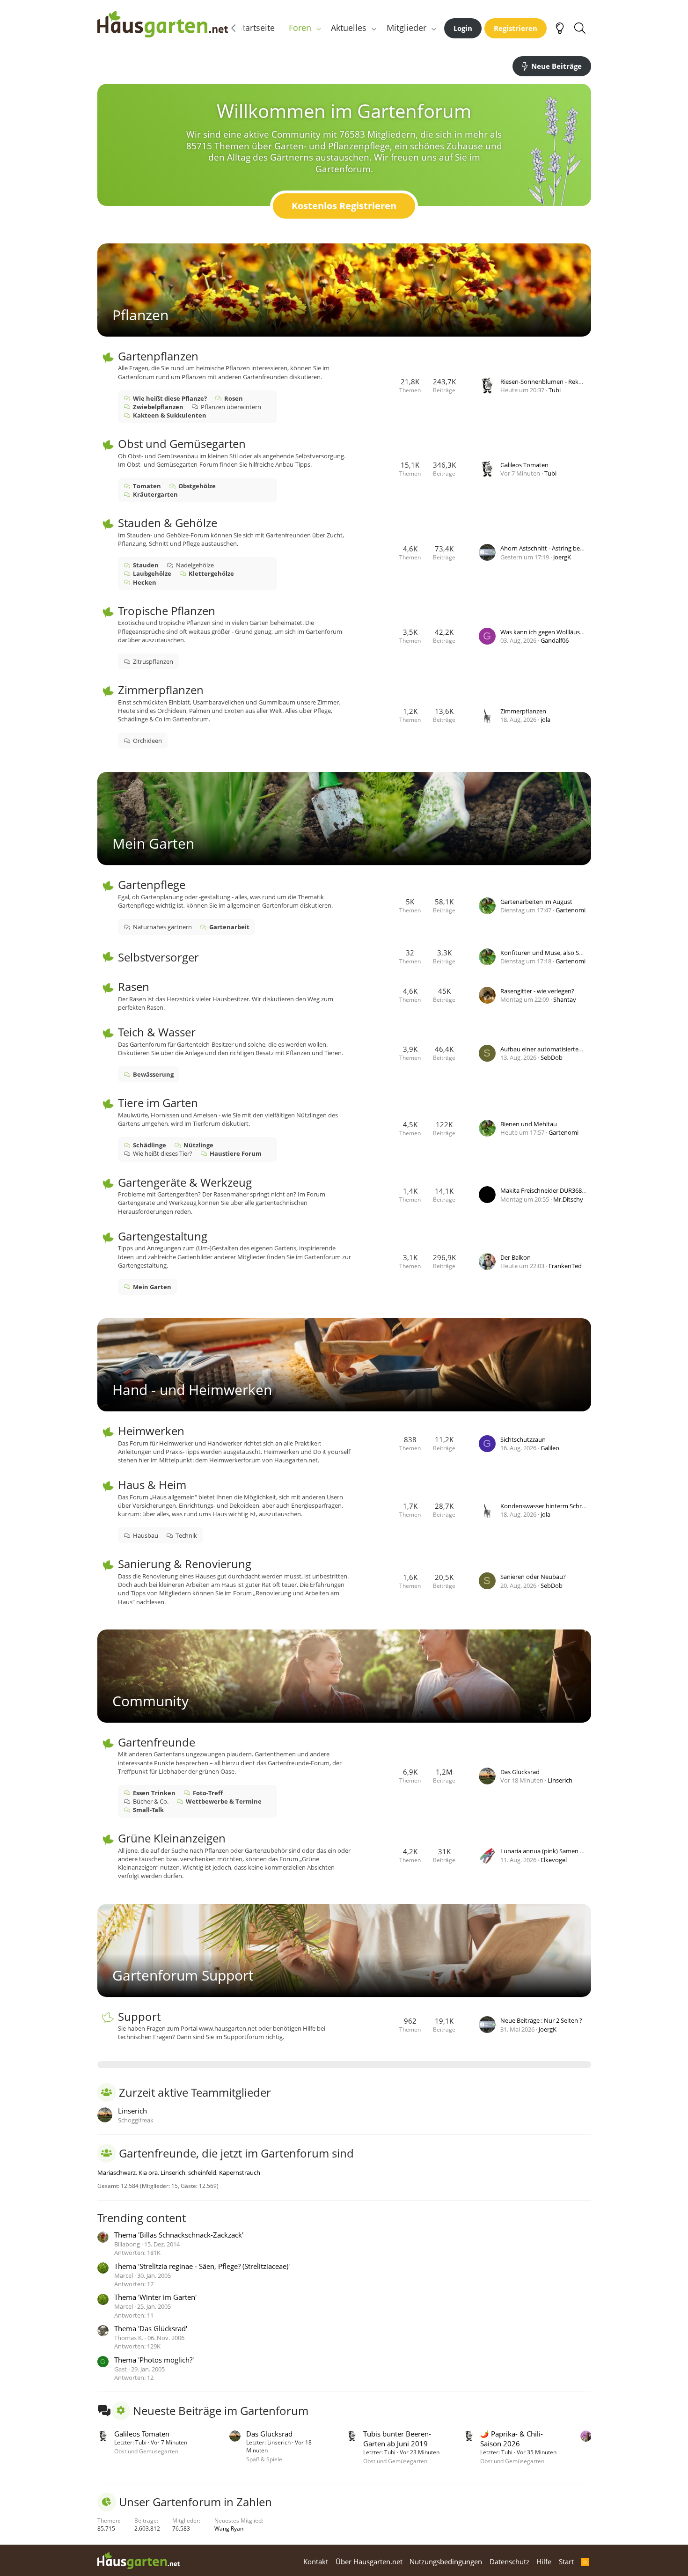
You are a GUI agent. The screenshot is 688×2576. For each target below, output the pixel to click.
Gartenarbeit (229, 927)
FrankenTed (565, 1266)
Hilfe (544, 2561)
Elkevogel (554, 1860)
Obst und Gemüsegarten (182, 444)
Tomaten (147, 486)
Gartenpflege (152, 884)
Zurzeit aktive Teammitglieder (195, 2092)
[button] (318, 28)
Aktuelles (349, 28)
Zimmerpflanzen (161, 690)
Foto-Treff (208, 1793)
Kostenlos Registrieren (344, 206)
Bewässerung (153, 1074)
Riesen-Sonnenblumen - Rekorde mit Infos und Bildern (576, 382)
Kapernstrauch (240, 2172)
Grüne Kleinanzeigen (172, 1838)
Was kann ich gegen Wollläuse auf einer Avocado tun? (575, 632)
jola (545, 719)
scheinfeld (202, 2172)
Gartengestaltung (163, 1236)
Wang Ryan (229, 2528)
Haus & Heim (152, 1485)
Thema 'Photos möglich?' (154, 2360)
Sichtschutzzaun (523, 1439)
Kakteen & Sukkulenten (170, 415)
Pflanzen (140, 315)
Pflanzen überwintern (231, 407)
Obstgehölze (197, 486)
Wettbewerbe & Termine (224, 1801)
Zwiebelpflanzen (158, 407)
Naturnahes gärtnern (162, 927)
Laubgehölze (152, 573)
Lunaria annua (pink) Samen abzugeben (556, 1851)
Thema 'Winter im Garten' (155, 2297)
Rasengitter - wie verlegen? (537, 991)
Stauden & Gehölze (168, 523)
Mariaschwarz (117, 2172)
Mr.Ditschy (568, 1199)
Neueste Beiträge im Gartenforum (221, 2411)
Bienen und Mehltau (529, 1124)
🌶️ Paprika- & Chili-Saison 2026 (512, 2439)
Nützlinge (198, 1145)
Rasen (134, 987)
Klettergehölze (211, 573)
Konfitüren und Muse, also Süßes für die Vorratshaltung (578, 953)
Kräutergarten (155, 494)
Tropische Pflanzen (167, 611)
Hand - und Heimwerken (192, 1390)
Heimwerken (151, 1431)
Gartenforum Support (183, 1975)
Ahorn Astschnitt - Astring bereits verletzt (557, 548)
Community (150, 1701)
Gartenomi (571, 910)
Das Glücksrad (520, 1772)
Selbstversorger (158, 957)
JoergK (562, 557)
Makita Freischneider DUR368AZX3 (548, 1190)
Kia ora (148, 2172)
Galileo (550, 1448)
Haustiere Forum (236, 1153)
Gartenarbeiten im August (536, 902)
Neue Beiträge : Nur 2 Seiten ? (541, 2020)
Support (139, 2016)
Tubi (555, 390)
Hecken (145, 582)
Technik (186, 1535)
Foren (300, 28)
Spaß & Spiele (264, 2459)
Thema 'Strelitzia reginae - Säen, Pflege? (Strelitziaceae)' (202, 2266)
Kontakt (316, 2561)
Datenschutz (509, 2561)
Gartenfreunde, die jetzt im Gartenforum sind (236, 2153)
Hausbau (146, 1535)
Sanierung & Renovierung (185, 1564)
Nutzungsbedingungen (446, 2561)
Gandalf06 (555, 640)
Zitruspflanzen (153, 661)
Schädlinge (150, 1145)
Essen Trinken (154, 1793)
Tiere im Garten (158, 1103)
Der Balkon (516, 1257)
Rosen (234, 398)
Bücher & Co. (151, 1801)
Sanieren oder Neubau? (533, 1577)
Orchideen (147, 741)
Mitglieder (406, 28)
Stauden (146, 565)
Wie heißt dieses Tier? (163, 1153)
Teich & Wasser (157, 1032)
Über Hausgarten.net (369, 2561)
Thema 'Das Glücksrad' (151, 2328)
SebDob (552, 1057)
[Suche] (580, 28)
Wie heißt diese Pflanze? (170, 398)
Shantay (565, 999)
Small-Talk (148, 1810)
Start (566, 2561)
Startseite (256, 28)
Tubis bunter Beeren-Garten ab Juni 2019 (397, 2439)
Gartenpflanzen (158, 356)
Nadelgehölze (195, 565)
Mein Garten (153, 843)
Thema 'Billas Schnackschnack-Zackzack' (179, 2235)
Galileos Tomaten (524, 465)
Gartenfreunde (157, 1742)
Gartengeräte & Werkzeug (185, 1182)
